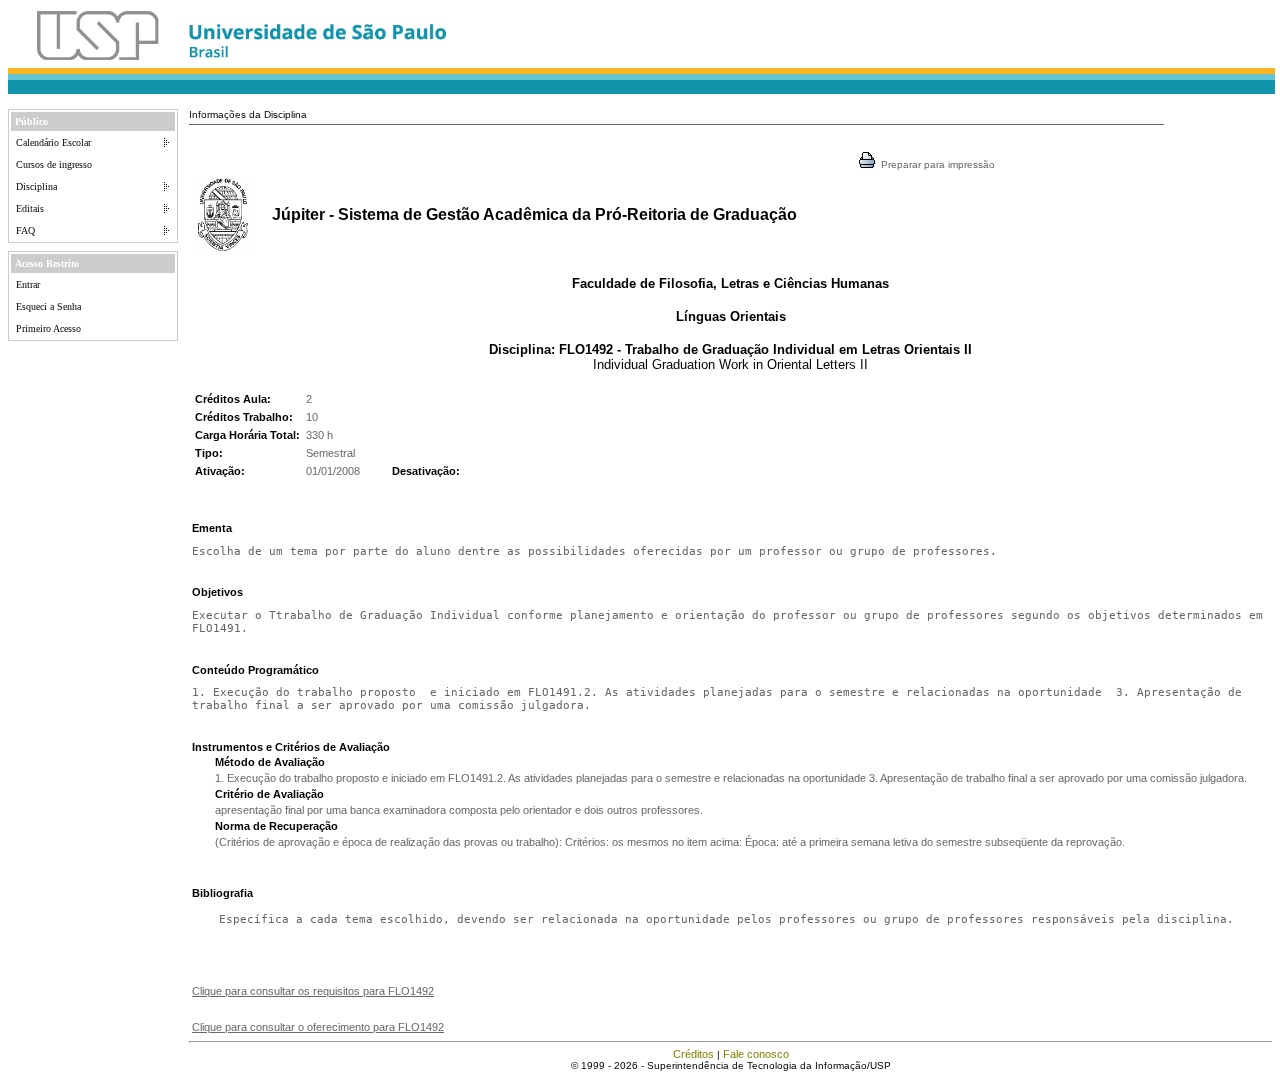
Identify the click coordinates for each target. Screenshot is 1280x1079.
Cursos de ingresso (54, 164)
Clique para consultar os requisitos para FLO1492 (313, 991)
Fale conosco (756, 1054)
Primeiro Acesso (48, 328)
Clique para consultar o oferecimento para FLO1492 (318, 1027)
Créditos (693, 1054)
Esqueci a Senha (48, 306)
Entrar (28, 284)
